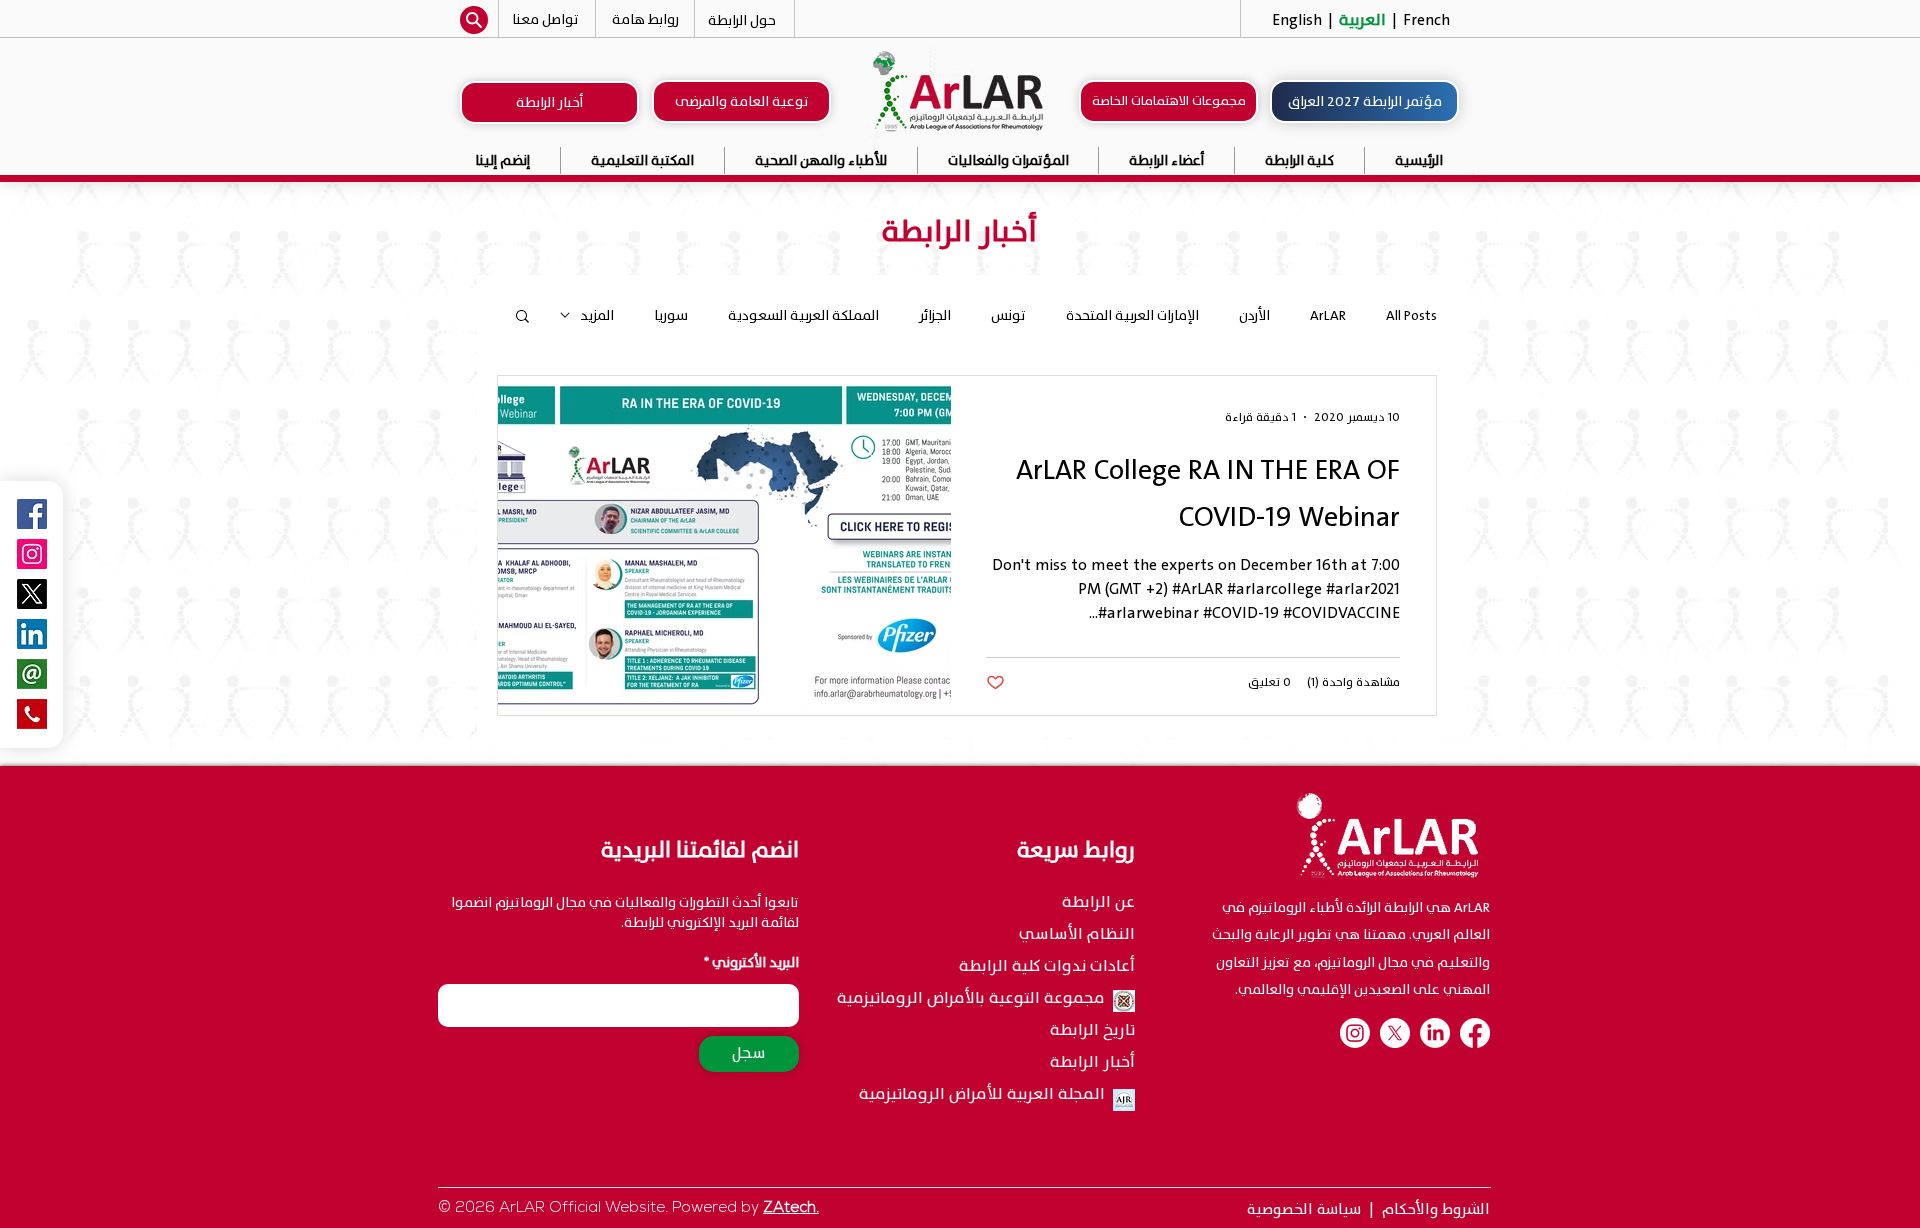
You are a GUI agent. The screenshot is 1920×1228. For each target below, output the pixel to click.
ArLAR (1328, 315)
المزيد (597, 315)
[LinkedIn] (1435, 1033)
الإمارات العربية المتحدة (1132, 315)
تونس (1008, 315)
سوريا (671, 315)
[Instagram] (32, 554)
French (1424, 20)
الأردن (1254, 315)
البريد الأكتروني (755, 963)
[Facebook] (1475, 1033)
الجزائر (935, 315)
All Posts (1411, 315)
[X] (1395, 1033)
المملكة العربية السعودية (803, 315)
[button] (1009, 160)
